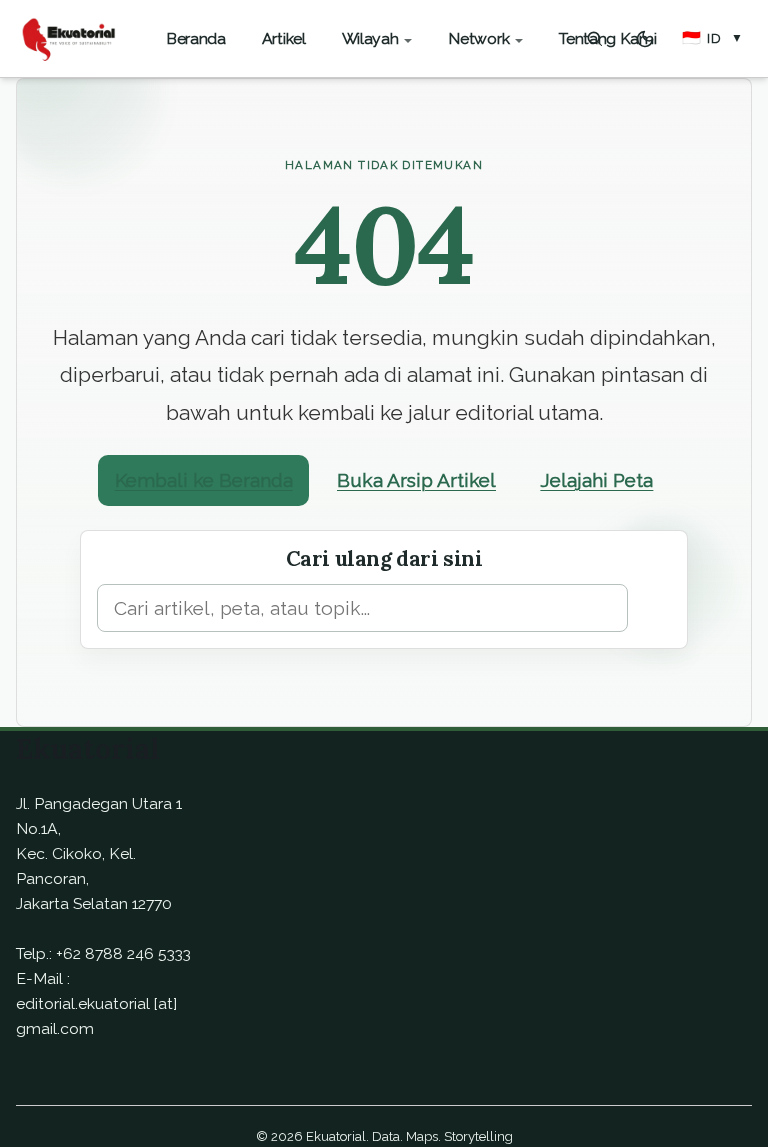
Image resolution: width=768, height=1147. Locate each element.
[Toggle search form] (595, 39)
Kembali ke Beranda (204, 480)
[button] (712, 39)
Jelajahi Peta (596, 480)
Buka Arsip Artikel (416, 480)
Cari (653, 607)
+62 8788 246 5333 (123, 953)
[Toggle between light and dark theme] (645, 39)
